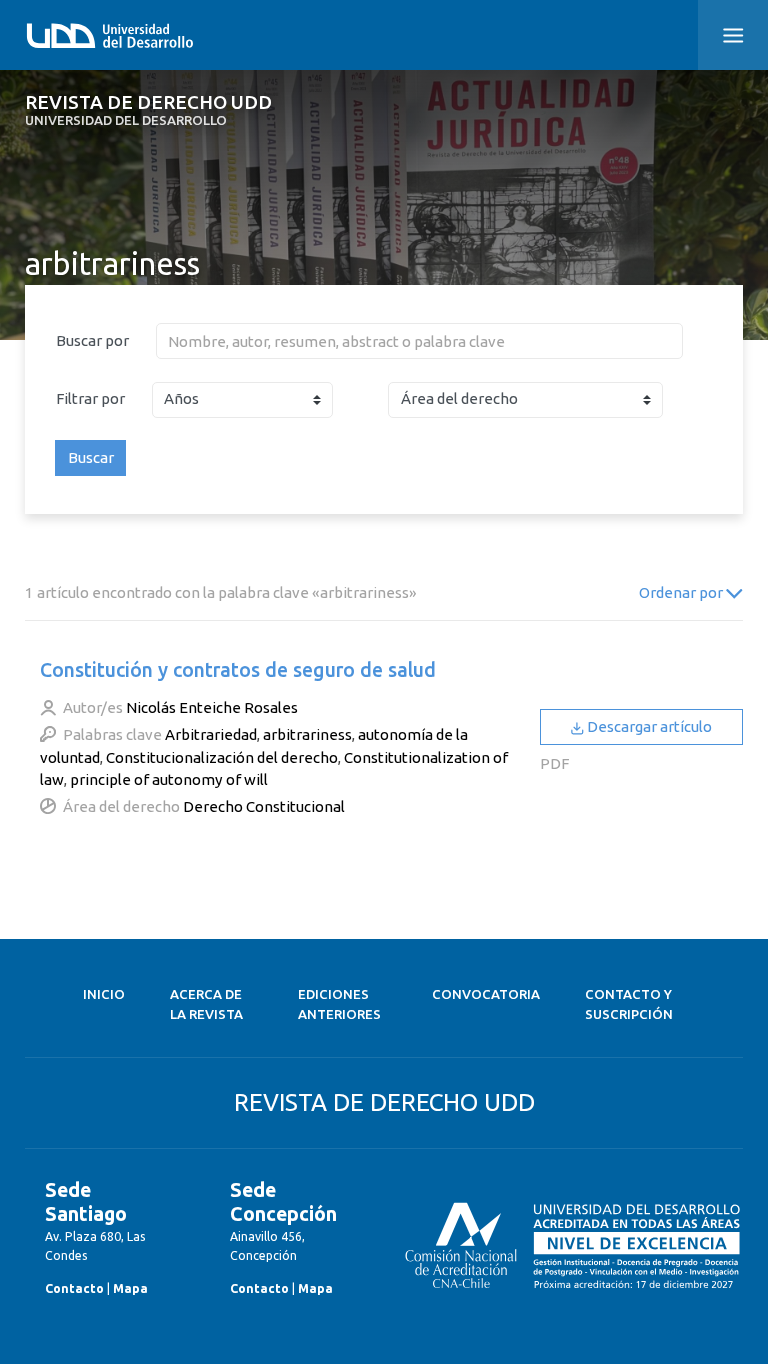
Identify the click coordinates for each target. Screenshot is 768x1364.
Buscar (91, 457)
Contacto (74, 1288)
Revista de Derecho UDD (148, 110)
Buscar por (92, 340)
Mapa (130, 1288)
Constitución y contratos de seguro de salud (238, 670)
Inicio (104, 994)
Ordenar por (682, 592)
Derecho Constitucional (264, 806)
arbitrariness (307, 734)
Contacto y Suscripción (629, 1004)
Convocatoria (486, 994)
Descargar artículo (648, 726)
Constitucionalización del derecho (222, 757)
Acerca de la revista (206, 1004)
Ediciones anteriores (339, 1004)
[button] (733, 35)
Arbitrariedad (211, 734)
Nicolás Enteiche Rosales (212, 707)
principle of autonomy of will (169, 779)
